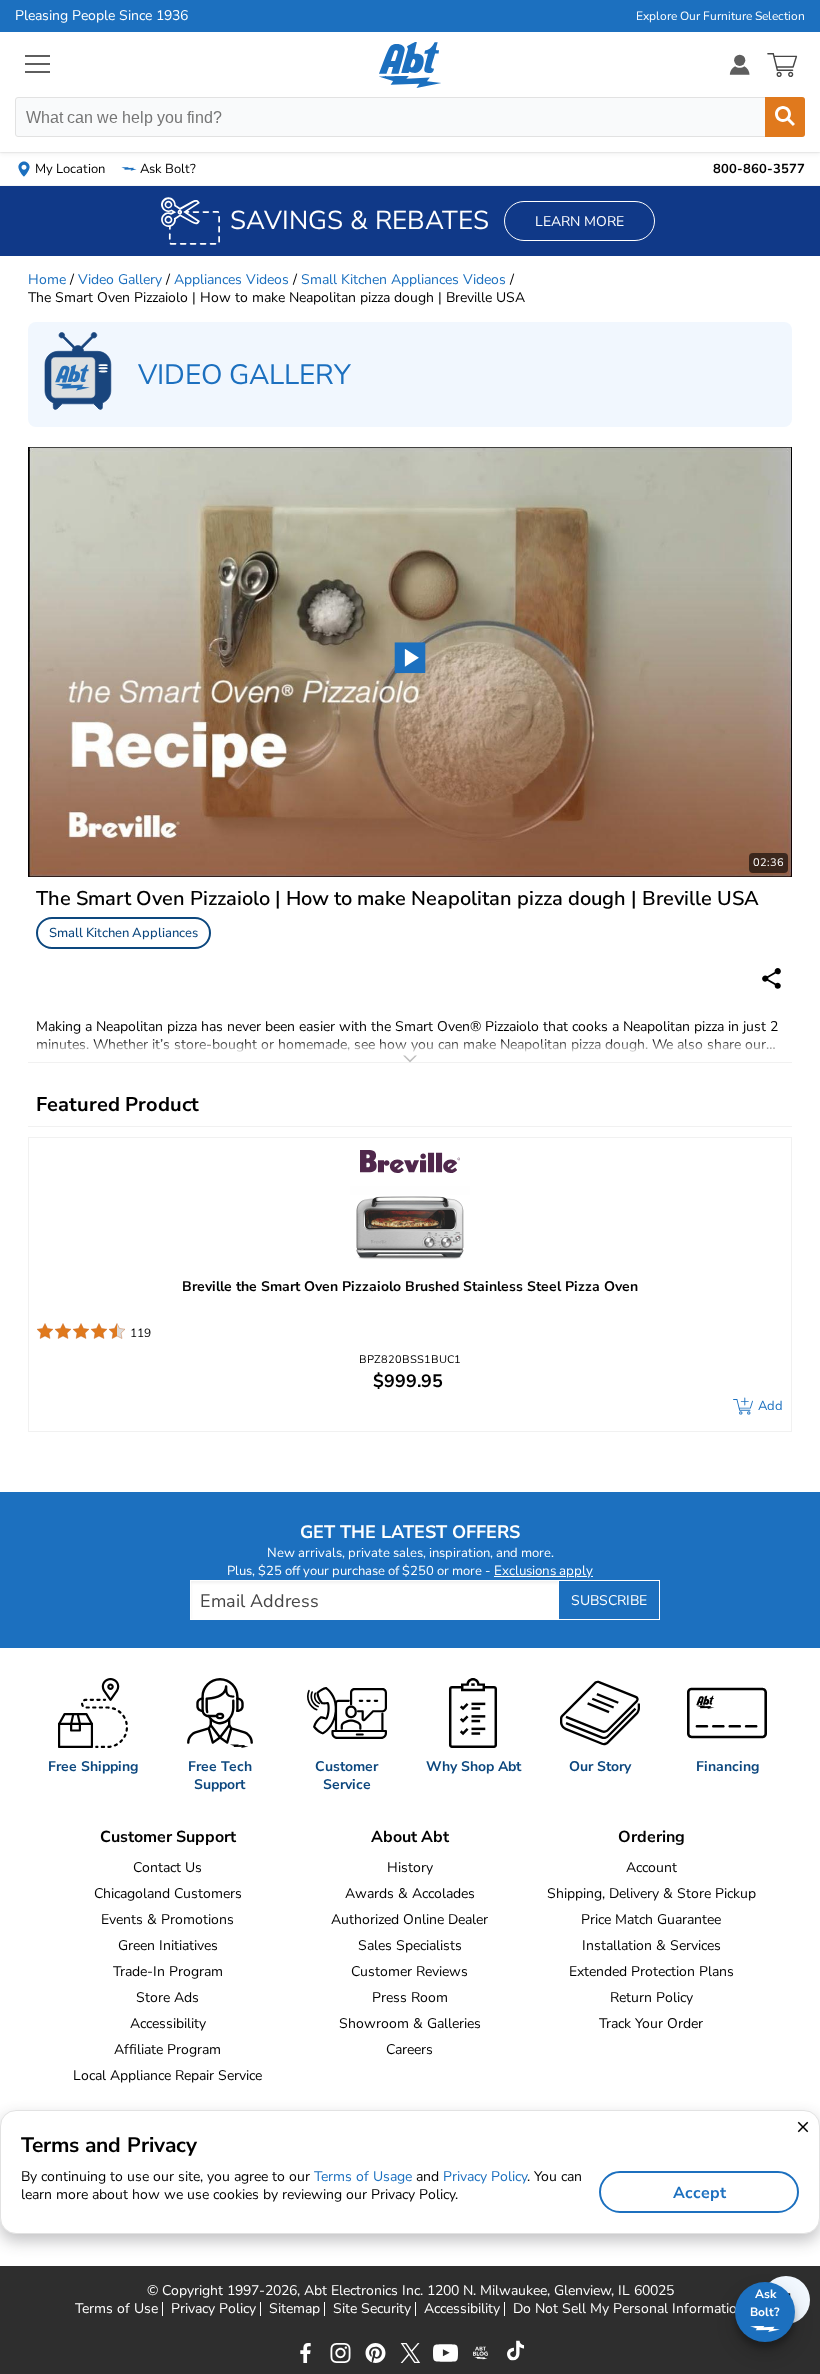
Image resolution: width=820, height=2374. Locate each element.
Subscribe (609, 1600)
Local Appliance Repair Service (167, 2075)
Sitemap (294, 2309)
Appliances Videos (231, 279)
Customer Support (168, 1837)
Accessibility (168, 2023)
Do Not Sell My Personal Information (629, 2309)
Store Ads (167, 1997)
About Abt (410, 1837)
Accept (699, 2193)
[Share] (771, 978)
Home (47, 279)
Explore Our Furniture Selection (720, 16)
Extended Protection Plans (651, 1971)
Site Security (372, 2309)
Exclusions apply (543, 1571)
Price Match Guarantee (651, 1919)
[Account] (740, 64)
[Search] (785, 117)
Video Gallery (120, 279)
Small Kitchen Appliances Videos (403, 279)
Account (651, 1867)
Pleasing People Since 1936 (101, 16)
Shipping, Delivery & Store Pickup (651, 1893)
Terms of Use (116, 2309)
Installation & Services (651, 1945)
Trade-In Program (168, 1971)
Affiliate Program (167, 2049)
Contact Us (167, 1867)
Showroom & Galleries (410, 2023)
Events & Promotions (167, 1919)
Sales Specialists (410, 1945)
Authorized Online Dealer (409, 1919)
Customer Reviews (409, 1971)
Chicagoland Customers (168, 1893)
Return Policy (651, 1997)
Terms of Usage (363, 2176)
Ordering (651, 1837)
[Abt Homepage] (410, 65)
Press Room (410, 1997)
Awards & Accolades (410, 1893)
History (410, 1867)
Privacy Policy (213, 2309)
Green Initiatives (168, 1945)
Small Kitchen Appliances (123, 933)
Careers (409, 2049)
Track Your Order (651, 2023)
